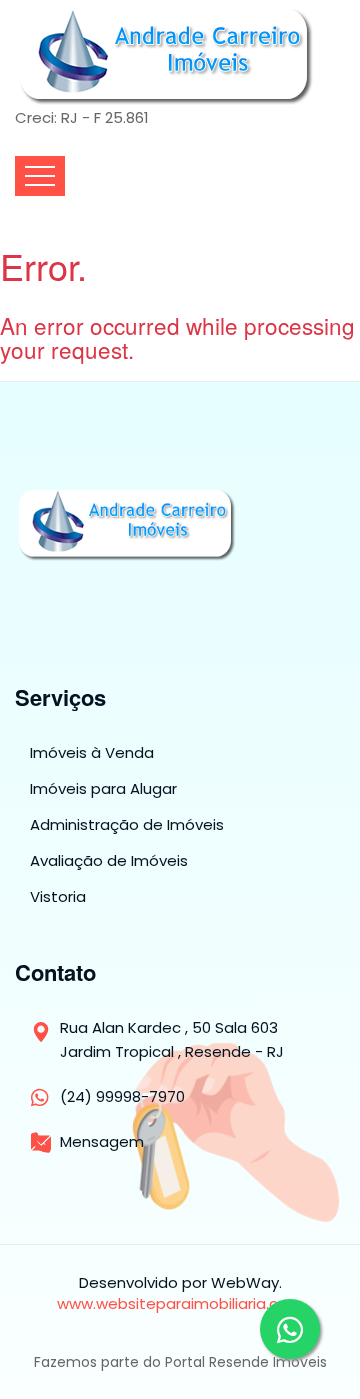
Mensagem (102, 1141)
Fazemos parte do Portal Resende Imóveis (180, 1362)
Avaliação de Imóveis (109, 861)
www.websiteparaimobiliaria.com (180, 1303)
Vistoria (58, 897)
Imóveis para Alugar (103, 789)
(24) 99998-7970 (122, 1096)
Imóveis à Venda (92, 753)
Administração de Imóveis (127, 825)
